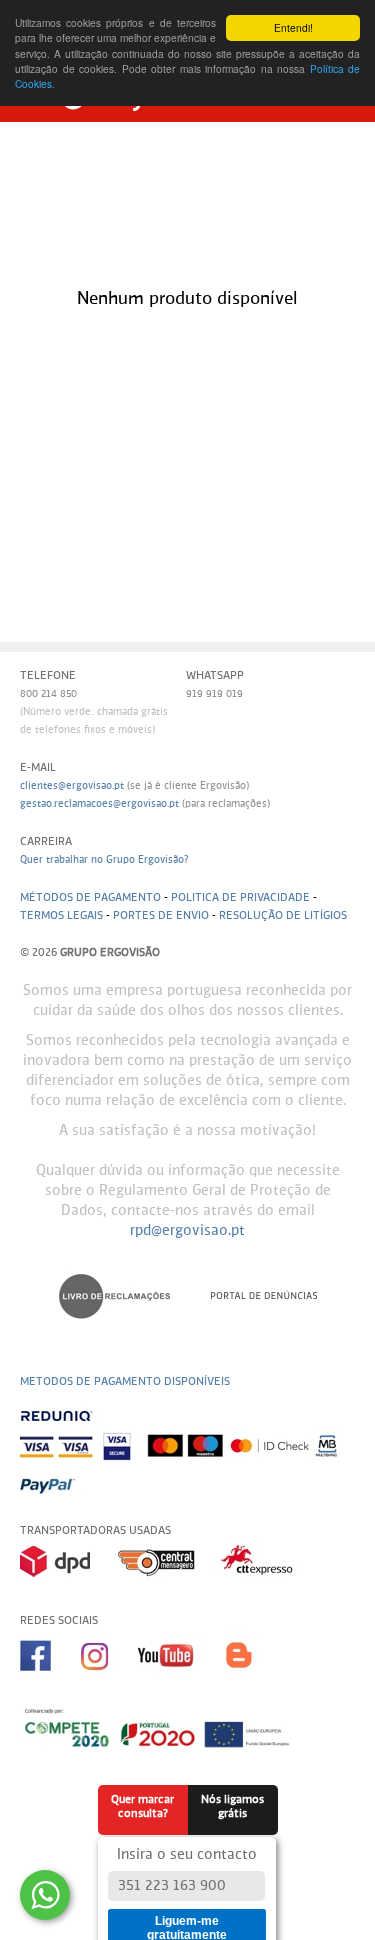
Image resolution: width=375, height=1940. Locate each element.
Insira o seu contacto (187, 1855)
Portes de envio (161, 915)
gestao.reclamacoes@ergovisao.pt (99, 804)
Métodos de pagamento (90, 897)
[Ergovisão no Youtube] (181, 1678)
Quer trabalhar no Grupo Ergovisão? (104, 860)
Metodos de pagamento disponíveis (125, 1381)
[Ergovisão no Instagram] (109, 1678)
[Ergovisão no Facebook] (50, 1678)
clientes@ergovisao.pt (72, 786)
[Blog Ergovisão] (247, 1678)
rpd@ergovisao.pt (187, 1231)
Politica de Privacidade (240, 897)
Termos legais (61, 915)
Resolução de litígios (283, 915)
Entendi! (293, 27)
